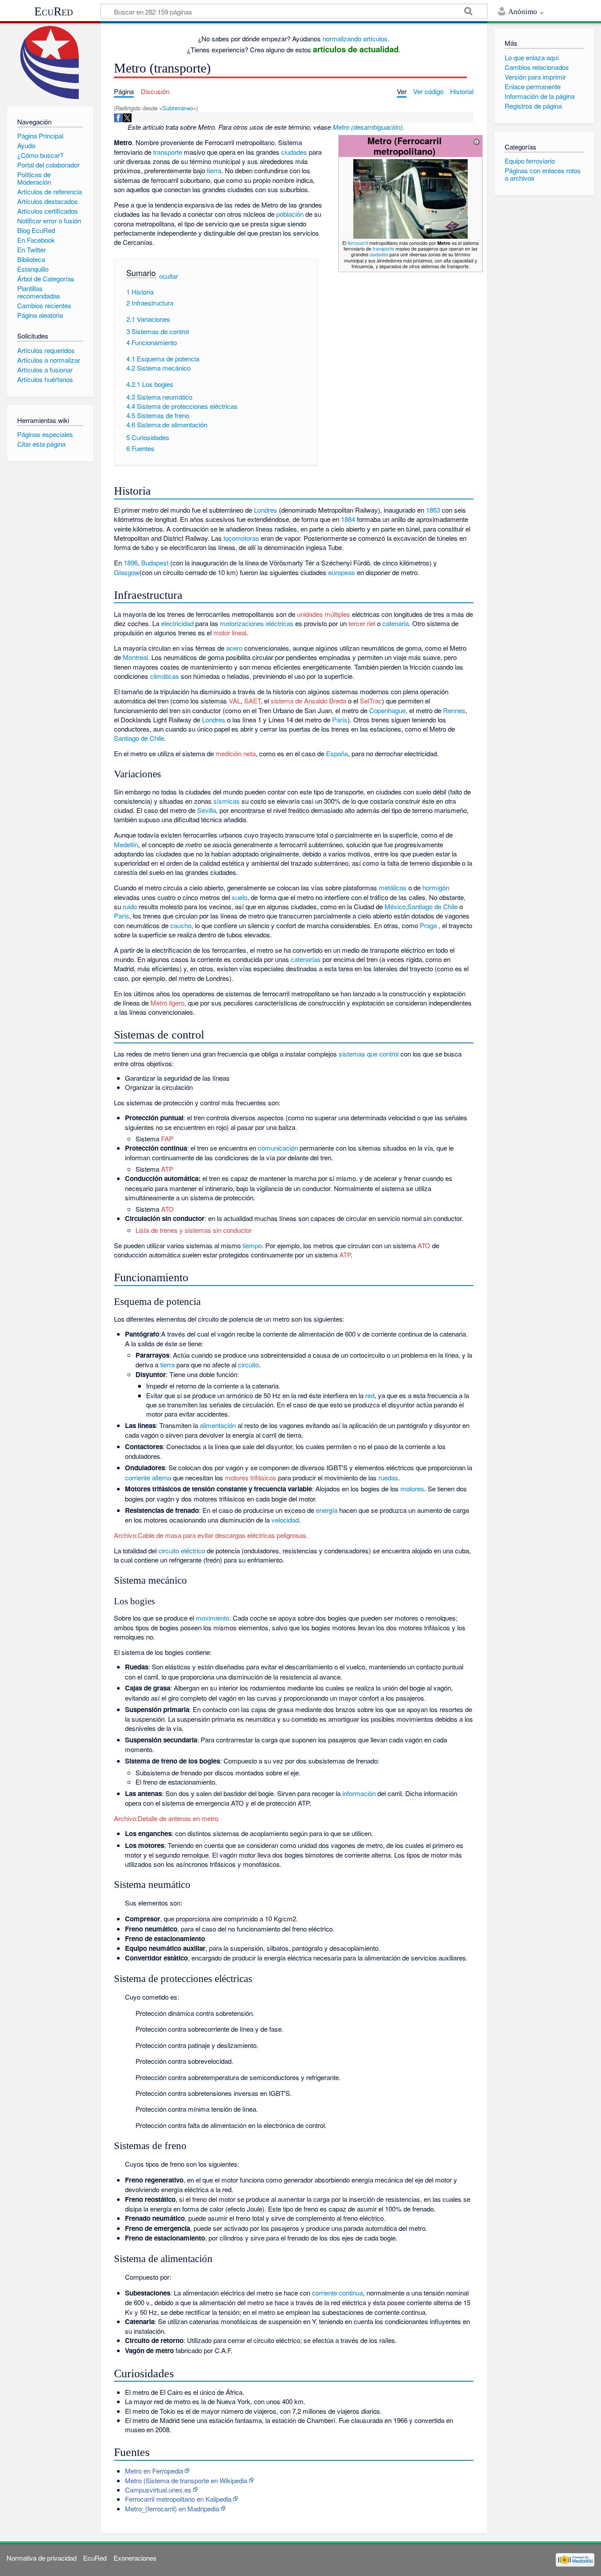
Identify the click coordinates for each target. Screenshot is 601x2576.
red (370, 1395)
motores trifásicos (251, 1477)
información (359, 1793)
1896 (131, 563)
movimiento (213, 1618)
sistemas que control (369, 1054)
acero (234, 648)
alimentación (218, 1425)
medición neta (236, 753)
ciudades (379, 254)
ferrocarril (358, 243)
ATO (167, 1209)
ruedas (388, 1477)
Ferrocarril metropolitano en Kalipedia (178, 2499)
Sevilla (207, 810)
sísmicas (227, 801)
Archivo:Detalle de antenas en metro (166, 1818)
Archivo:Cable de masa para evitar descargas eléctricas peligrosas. (211, 1535)
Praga (428, 925)
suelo (240, 897)
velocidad (285, 1520)
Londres (266, 510)
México (395, 906)
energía (327, 1510)
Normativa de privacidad (42, 2558)
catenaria (396, 623)
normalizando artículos (355, 38)
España (337, 753)
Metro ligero (167, 1003)
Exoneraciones (135, 2558)
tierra (214, 170)
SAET (252, 701)
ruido (130, 906)
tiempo (252, 1245)
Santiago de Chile (139, 738)
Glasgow (127, 572)
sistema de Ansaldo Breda (308, 701)
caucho (181, 925)
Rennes (454, 710)
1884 (348, 519)
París (340, 720)
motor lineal (230, 632)
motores (412, 1488)
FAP (167, 1139)
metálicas (393, 887)
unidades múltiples (324, 614)
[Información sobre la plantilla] (476, 140)
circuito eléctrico (182, 1550)
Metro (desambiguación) (368, 127)
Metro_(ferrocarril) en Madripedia (172, 2509)
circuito (248, 1365)
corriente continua (337, 2293)
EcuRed (54, 11)
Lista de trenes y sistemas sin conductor (194, 1230)
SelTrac (371, 701)
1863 (433, 510)
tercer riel (362, 623)
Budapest (155, 563)
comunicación (278, 1148)
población (290, 214)
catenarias (306, 959)
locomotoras (241, 538)
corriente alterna (148, 1477)
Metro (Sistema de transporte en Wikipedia (186, 2480)
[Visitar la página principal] (50, 63)
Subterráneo (178, 108)
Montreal (135, 657)
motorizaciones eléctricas (257, 623)
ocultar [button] (169, 276)
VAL (235, 701)
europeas (342, 572)
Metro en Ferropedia (154, 2471)
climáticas (165, 676)
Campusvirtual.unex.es (158, 2490)
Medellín (126, 844)
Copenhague (387, 710)
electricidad (177, 623)
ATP (167, 1169)
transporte (383, 249)
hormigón (436, 887)
